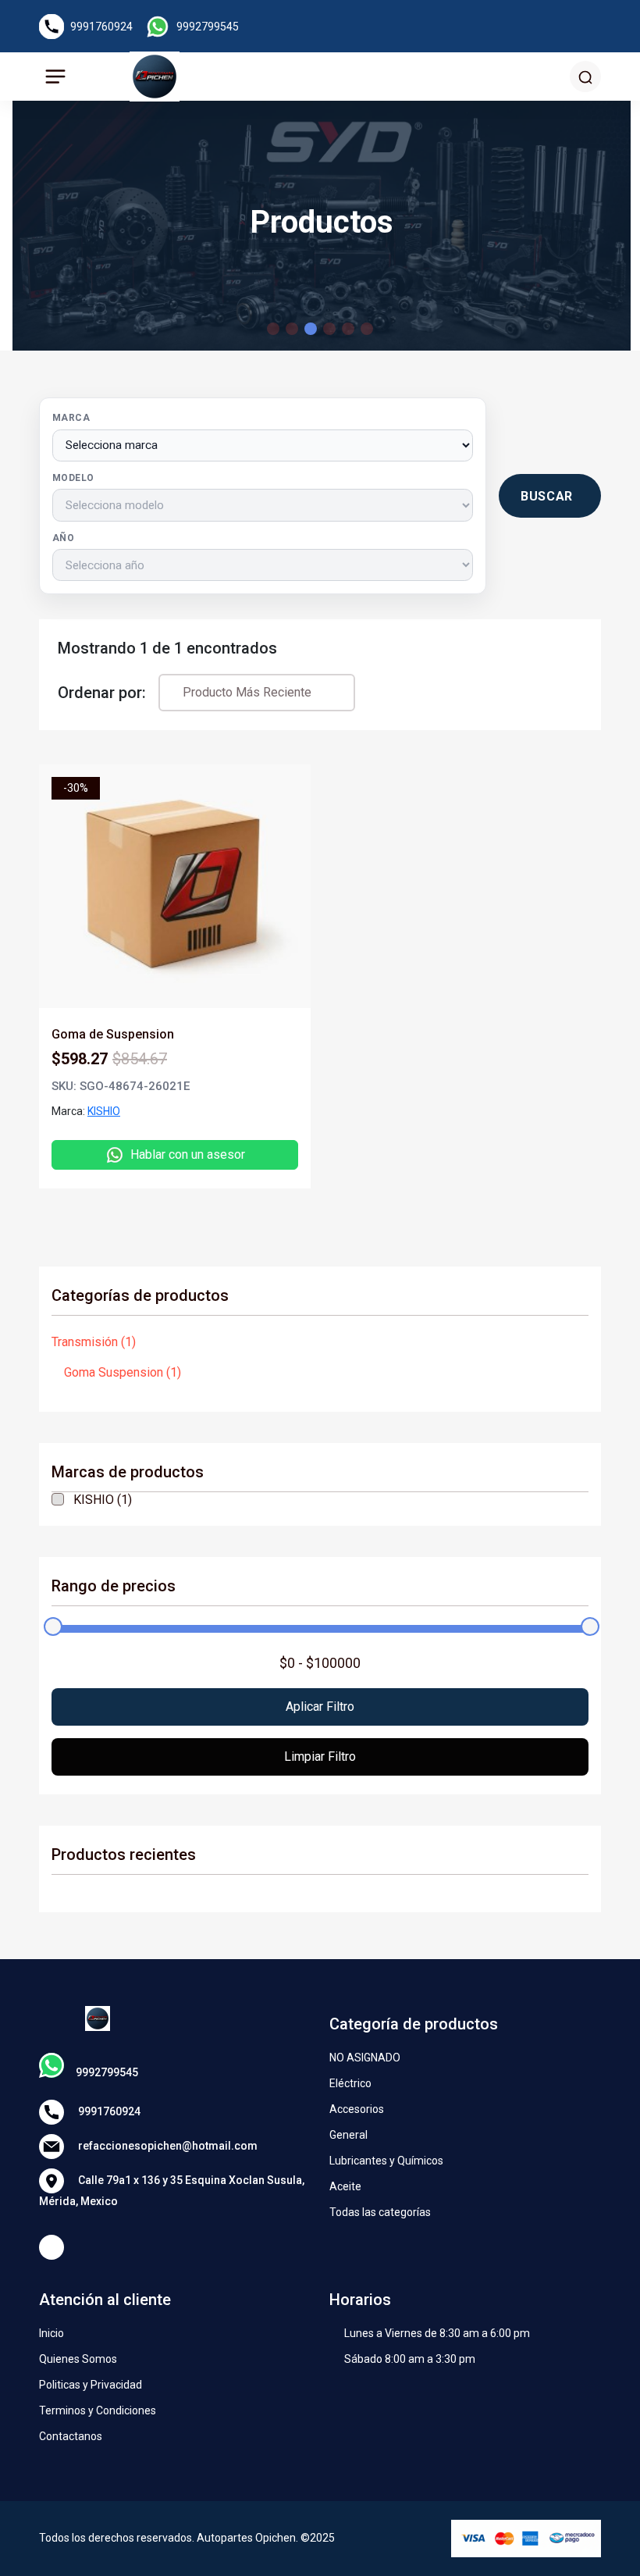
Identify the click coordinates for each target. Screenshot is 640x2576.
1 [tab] (273, 329)
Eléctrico (350, 2083)
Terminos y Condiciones (98, 2410)
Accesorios (357, 2109)
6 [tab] (367, 329)
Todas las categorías (380, 2212)
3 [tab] (311, 329)
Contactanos (71, 2436)
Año (63, 538)
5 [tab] (348, 329)
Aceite (345, 2186)
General (348, 2135)
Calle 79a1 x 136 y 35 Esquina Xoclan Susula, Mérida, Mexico (172, 2190)
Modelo (73, 478)
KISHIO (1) (103, 1500)
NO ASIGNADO (365, 2058)
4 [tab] (329, 329)
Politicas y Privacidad (91, 2385)
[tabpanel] (320, 967)
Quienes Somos (78, 2359)
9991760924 (101, 27)
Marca (71, 418)
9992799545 (208, 27)
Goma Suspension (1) (123, 1372)
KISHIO (104, 1111)
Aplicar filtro (320, 1707)
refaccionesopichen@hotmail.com (167, 2145)
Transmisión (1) (94, 1342)
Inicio (52, 2333)
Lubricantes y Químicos (386, 2161)
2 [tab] (292, 329)
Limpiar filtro (320, 1757)
